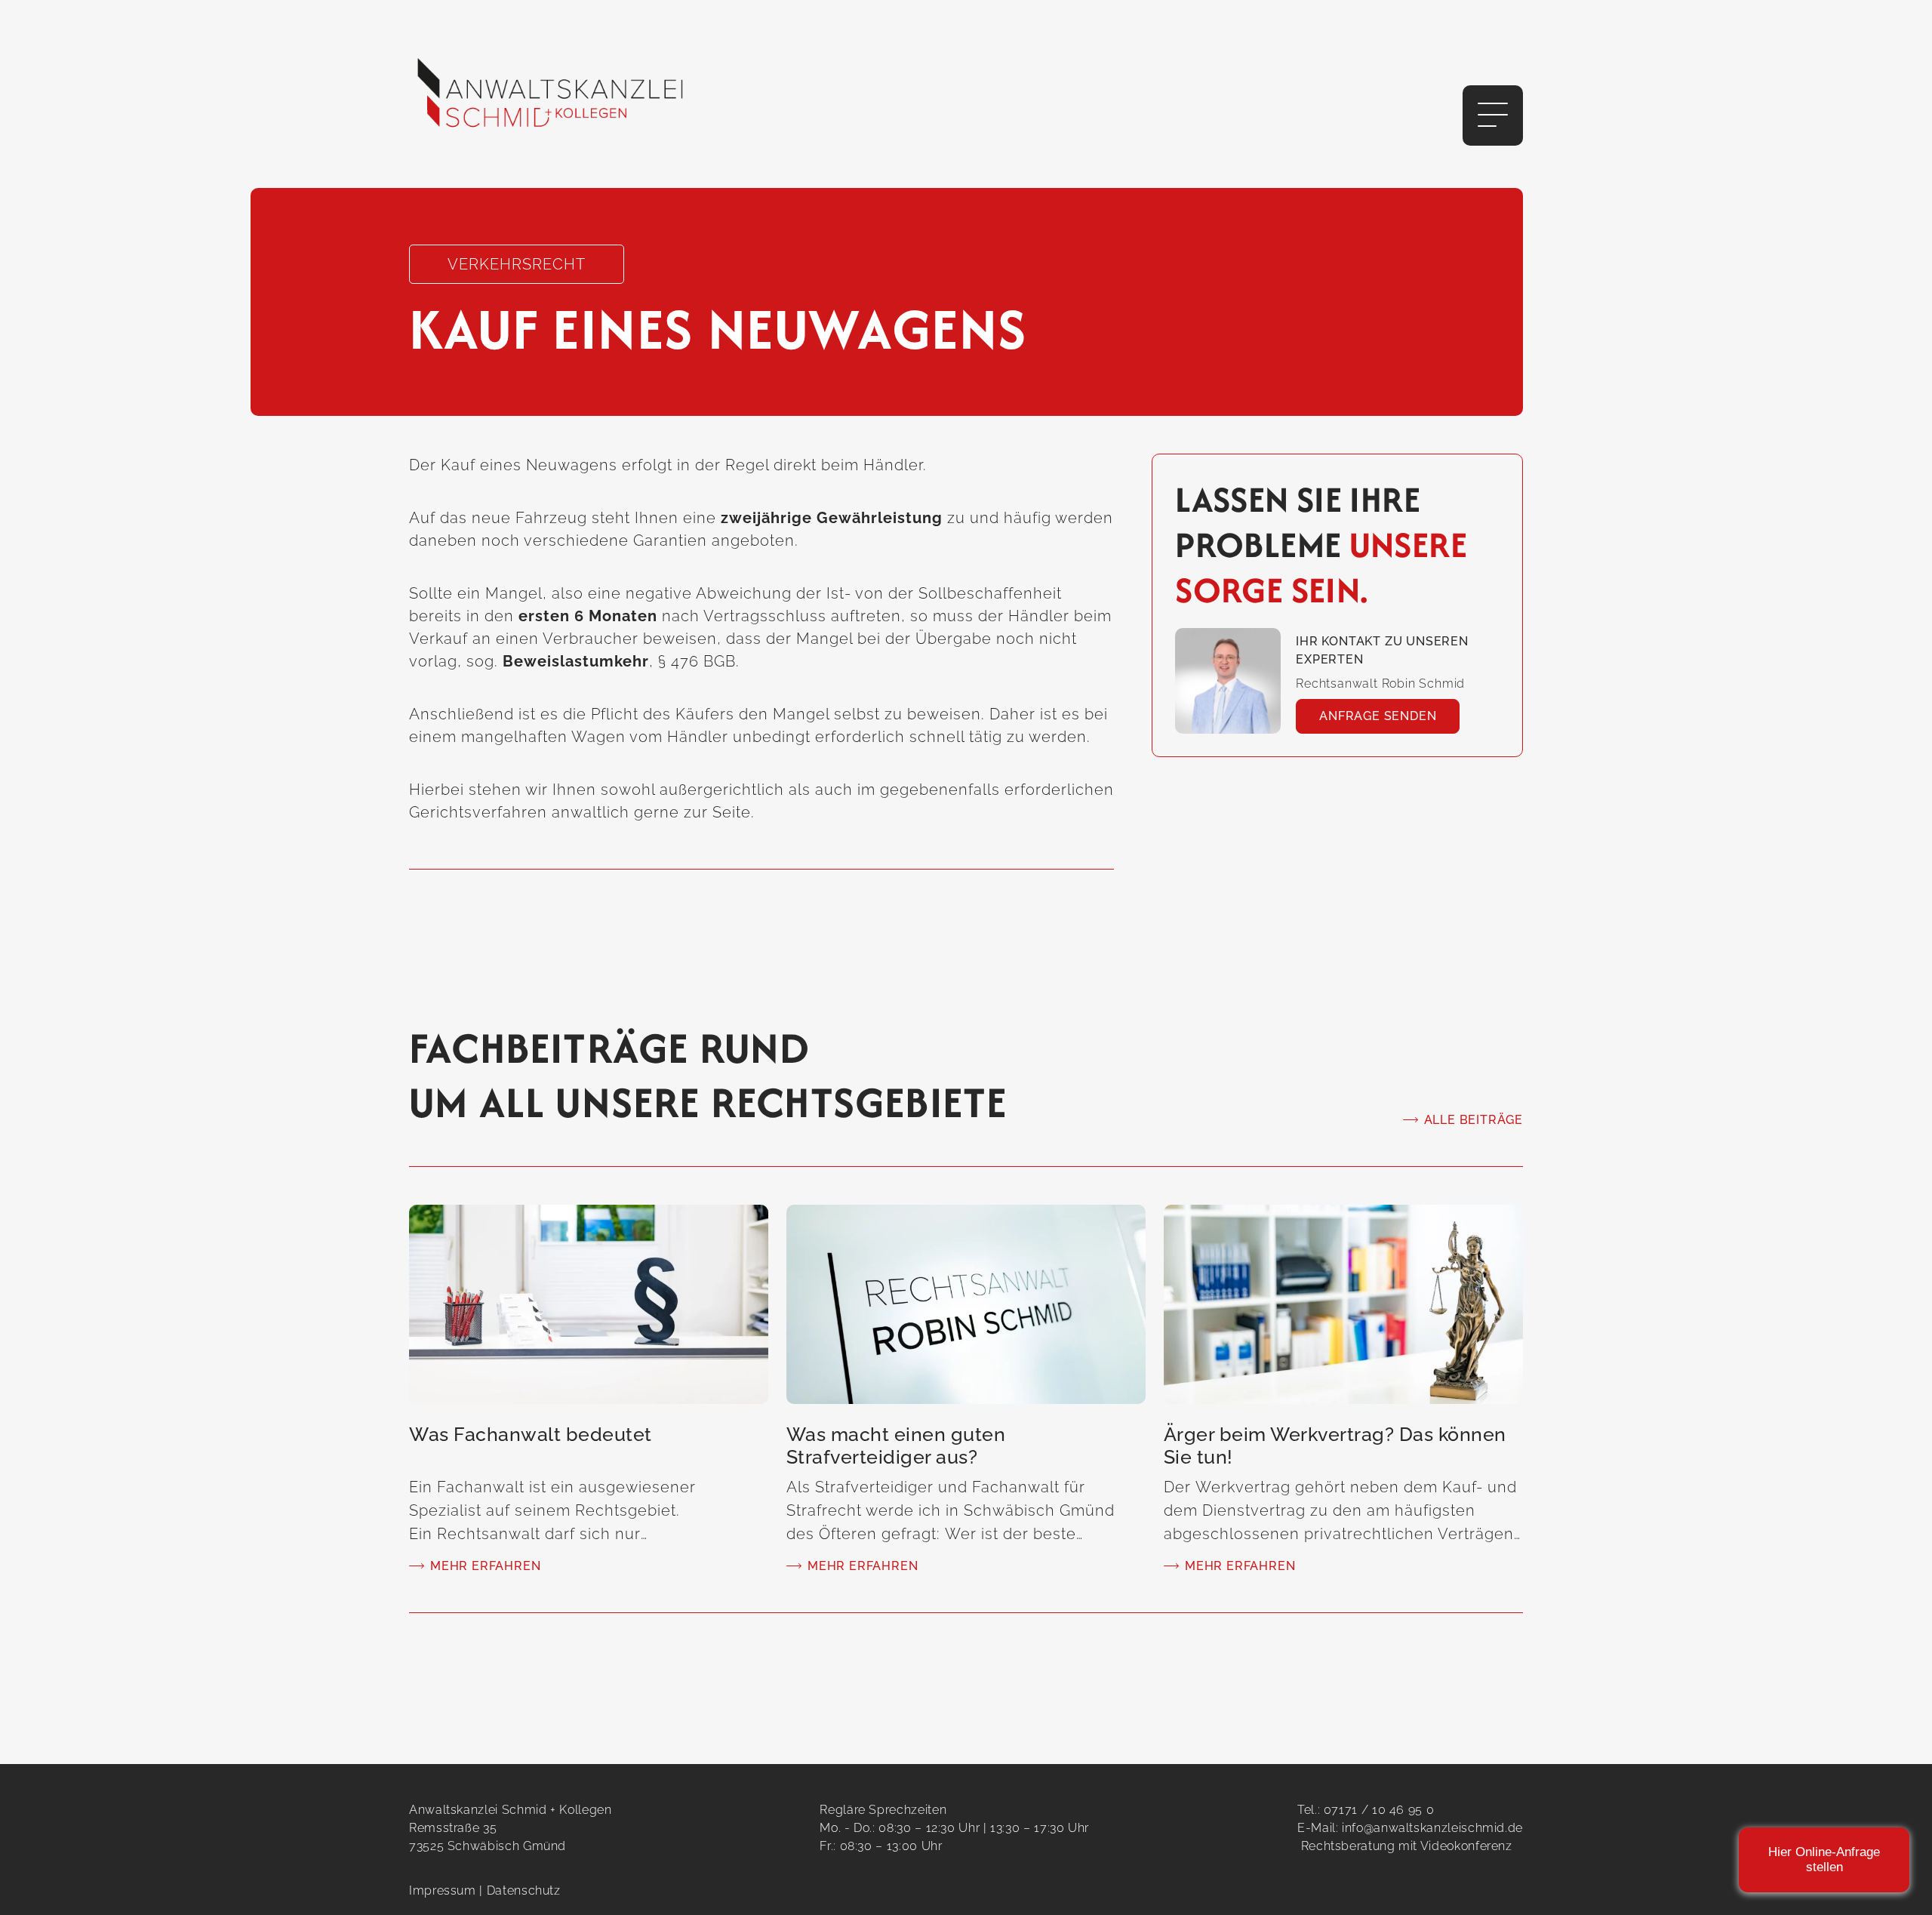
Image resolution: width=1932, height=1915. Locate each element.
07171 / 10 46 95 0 (1379, 1810)
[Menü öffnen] (1493, 115)
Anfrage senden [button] (1378, 716)
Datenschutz (524, 1890)
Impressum (443, 1890)
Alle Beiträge (1474, 1120)
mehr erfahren (485, 1566)
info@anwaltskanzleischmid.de (1432, 1828)
